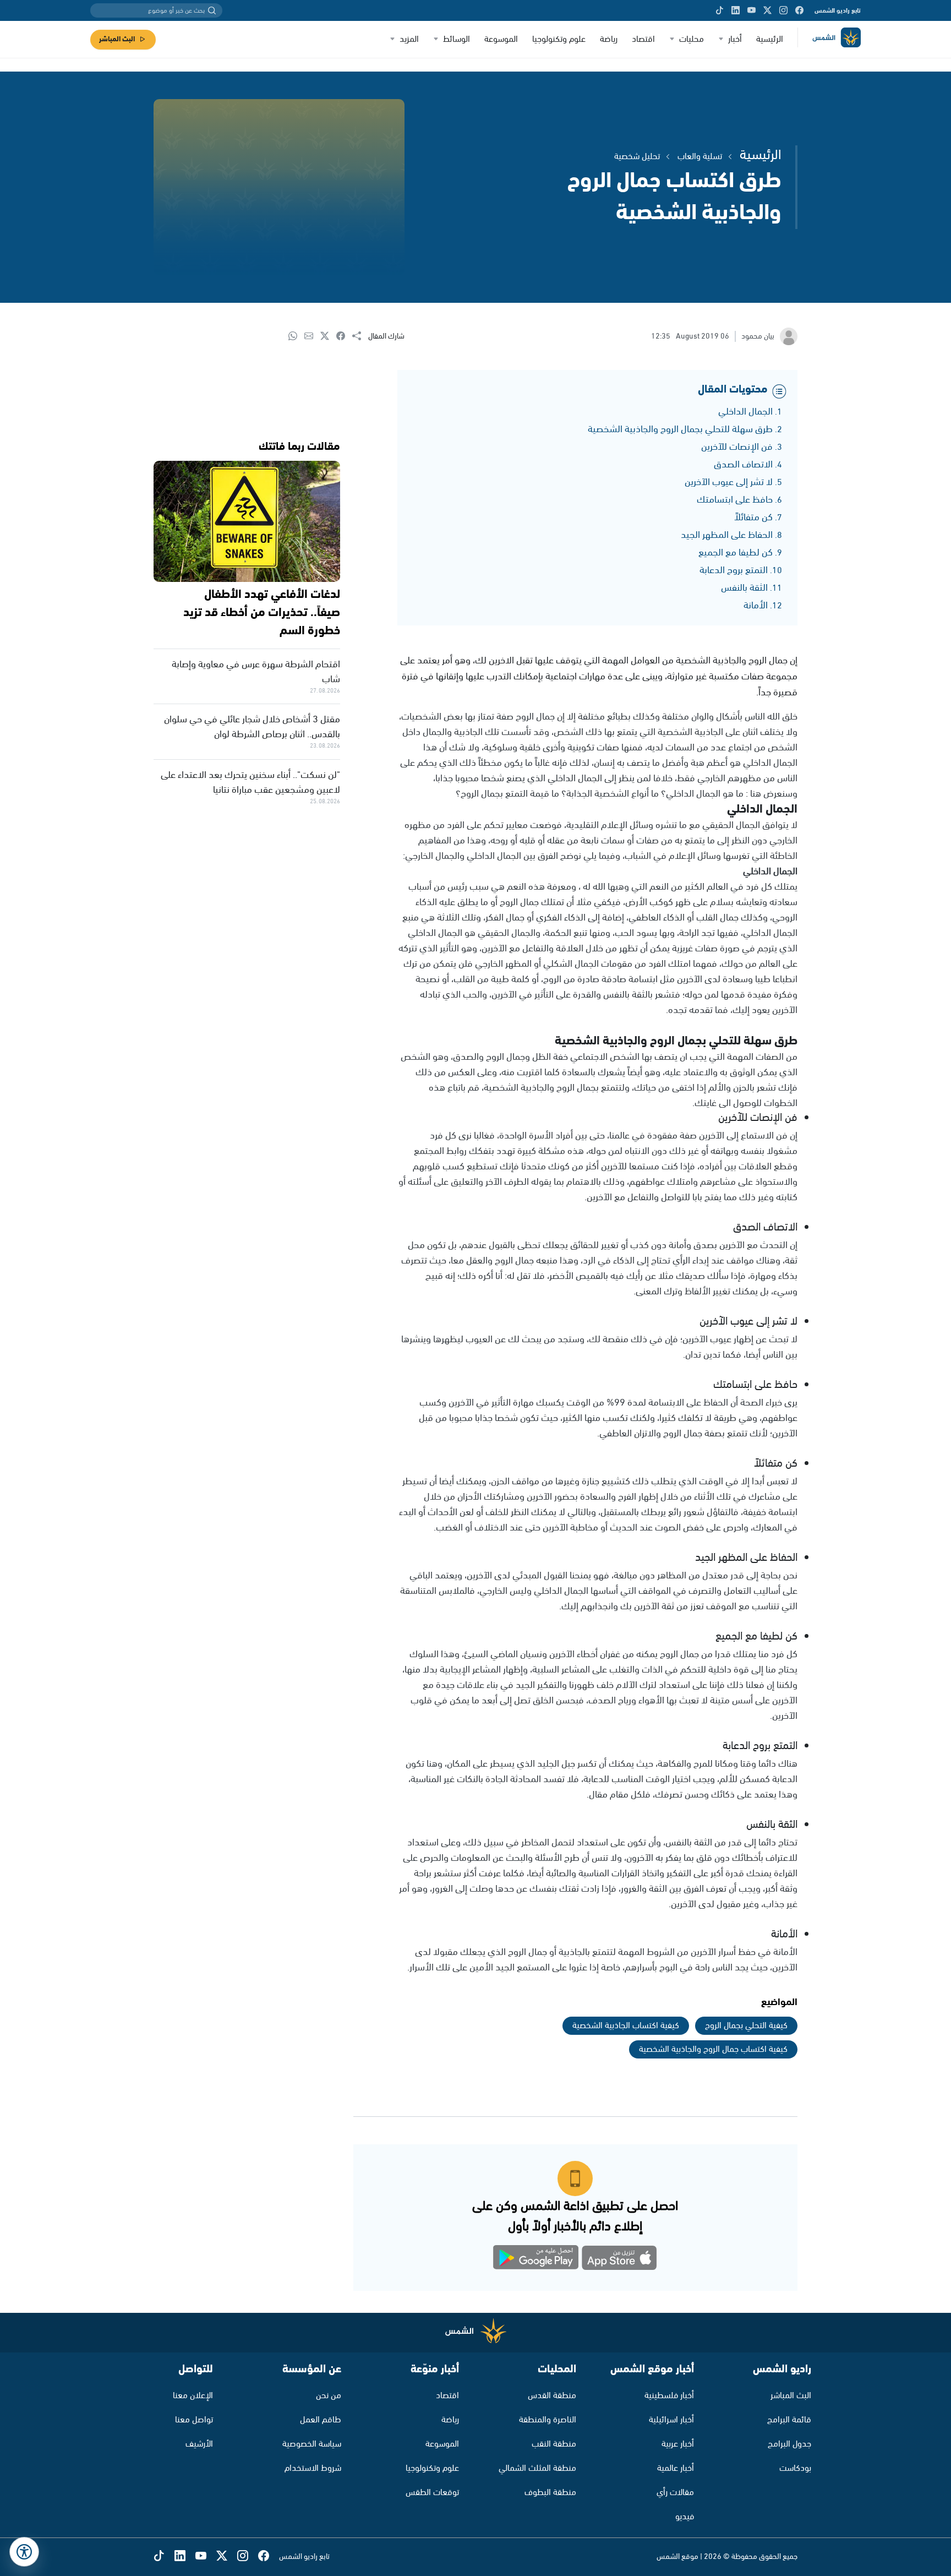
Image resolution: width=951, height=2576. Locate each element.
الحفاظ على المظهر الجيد (727, 535)
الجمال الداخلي (745, 412)
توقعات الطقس (432, 2493)
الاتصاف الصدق (743, 465)
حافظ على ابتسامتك (735, 500)
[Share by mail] (312, 337)
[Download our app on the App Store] (619, 2260)
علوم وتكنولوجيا (559, 39)
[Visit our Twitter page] (767, 10)
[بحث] (212, 10)
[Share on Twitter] (328, 337)
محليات (692, 39)
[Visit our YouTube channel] (751, 10)
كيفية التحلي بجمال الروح (746, 2026)
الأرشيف (199, 2444)
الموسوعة (501, 39)
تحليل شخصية (637, 157)
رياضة (609, 39)
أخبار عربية (678, 2444)
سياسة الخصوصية (312, 2444)
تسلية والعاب (700, 157)
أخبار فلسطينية (669, 2396)
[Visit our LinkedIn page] (736, 10)
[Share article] (360, 337)
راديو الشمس (782, 2369)
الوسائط (457, 39)
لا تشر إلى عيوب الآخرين (729, 482)
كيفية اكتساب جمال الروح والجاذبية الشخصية (713, 2049)
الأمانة (756, 606)
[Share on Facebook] (344, 337)
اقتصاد (643, 39)
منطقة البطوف (550, 2493)
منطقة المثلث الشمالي (537, 2468)
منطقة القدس (552, 2396)
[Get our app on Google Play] (536, 2260)
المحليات (557, 2369)
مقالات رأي (675, 2493)
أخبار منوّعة (435, 2369)
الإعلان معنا (193, 2396)
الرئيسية (770, 39)
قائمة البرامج (789, 2420)
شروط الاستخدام (313, 2468)
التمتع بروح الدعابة (734, 570)
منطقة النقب (554, 2444)
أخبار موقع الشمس (652, 2369)
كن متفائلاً (753, 518)
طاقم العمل (321, 2420)
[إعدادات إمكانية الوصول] (24, 2552)
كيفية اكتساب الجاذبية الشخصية (626, 2026)
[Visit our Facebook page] (799, 10)
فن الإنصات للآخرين (737, 447)
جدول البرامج (789, 2444)
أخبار (735, 39)
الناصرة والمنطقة (548, 2420)
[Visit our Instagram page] (783, 10)
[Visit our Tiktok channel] (720, 10)
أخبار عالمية (676, 2468)
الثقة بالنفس (744, 588)
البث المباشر (117, 39)
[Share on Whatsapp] (296, 337)
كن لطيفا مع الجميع (736, 553)
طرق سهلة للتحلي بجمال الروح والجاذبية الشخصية (680, 429)
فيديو (685, 2517)
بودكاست (795, 2468)
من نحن (329, 2396)
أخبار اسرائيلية (671, 2420)
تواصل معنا (194, 2420)
